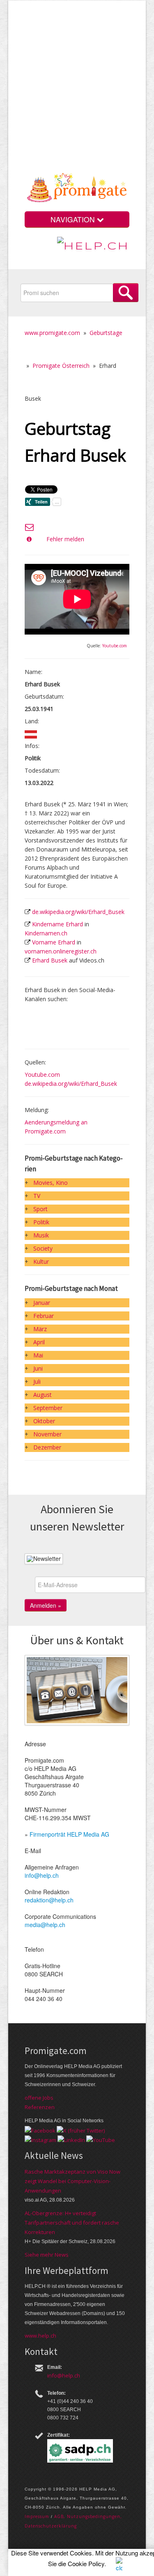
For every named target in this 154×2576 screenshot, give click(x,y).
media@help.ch (45, 1925)
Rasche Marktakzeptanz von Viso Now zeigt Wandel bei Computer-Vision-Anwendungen (72, 2181)
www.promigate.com (52, 333)
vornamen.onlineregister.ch (61, 951)
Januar (42, 1303)
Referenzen (40, 2107)
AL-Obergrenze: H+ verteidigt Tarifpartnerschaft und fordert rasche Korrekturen (72, 2223)
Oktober (44, 1421)
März (40, 1329)
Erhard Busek (50, 960)
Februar (44, 1316)
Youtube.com (115, 646)
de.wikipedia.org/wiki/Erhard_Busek (78, 912)
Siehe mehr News (47, 2255)
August (43, 1395)
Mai (38, 1355)
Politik (41, 1222)
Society (43, 1248)
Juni (38, 1368)
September (48, 1408)
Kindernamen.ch (46, 933)
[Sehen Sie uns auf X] (81, 2130)
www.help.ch (40, 2336)
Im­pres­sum (37, 2516)
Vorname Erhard (54, 942)
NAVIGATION (74, 219)
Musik (41, 1235)
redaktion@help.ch (49, 1900)
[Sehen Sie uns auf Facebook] (40, 2130)
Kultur (41, 1261)
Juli (37, 1381)
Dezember (47, 1447)
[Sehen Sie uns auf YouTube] (101, 2140)
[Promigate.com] (77, 189)
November (47, 1434)
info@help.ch (42, 1875)
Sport (40, 1209)
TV (37, 1196)
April (39, 1342)
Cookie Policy (86, 2563)
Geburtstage (106, 333)
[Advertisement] (77, 89)
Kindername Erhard (57, 924)
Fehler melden (65, 539)
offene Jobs (39, 2098)
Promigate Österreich (61, 366)
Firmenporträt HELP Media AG (69, 1834)
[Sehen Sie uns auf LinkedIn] (71, 2140)
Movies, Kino (51, 1183)
